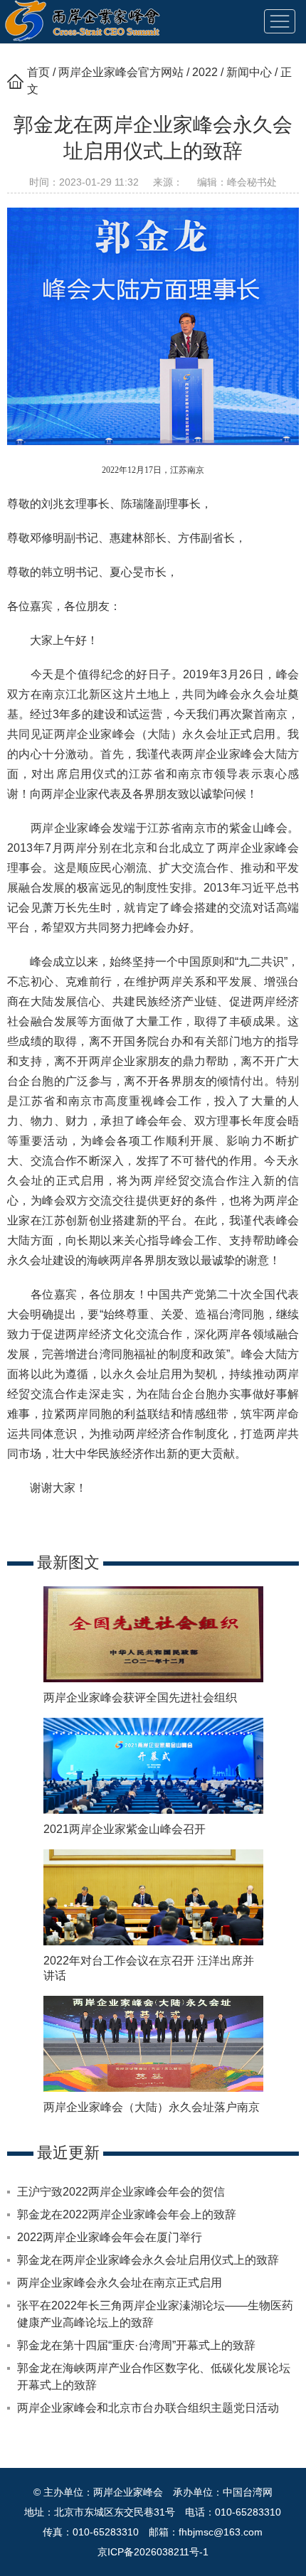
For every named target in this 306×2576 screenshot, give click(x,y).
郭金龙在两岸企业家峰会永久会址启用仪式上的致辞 (148, 2260)
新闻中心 (249, 72)
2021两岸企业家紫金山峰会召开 (125, 1829)
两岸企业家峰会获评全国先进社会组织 (140, 1698)
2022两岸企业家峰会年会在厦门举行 (110, 2237)
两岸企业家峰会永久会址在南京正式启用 (120, 2283)
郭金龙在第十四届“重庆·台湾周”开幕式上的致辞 (136, 2345)
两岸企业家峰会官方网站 (121, 72)
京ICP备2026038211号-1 (153, 2552)
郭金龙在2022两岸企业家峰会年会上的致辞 (127, 2214)
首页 (38, 72)
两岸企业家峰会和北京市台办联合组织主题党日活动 (148, 2408)
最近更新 (68, 2153)
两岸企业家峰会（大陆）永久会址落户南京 (152, 2107)
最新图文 (68, 1562)
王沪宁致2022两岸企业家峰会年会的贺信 (121, 2192)
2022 (205, 72)
